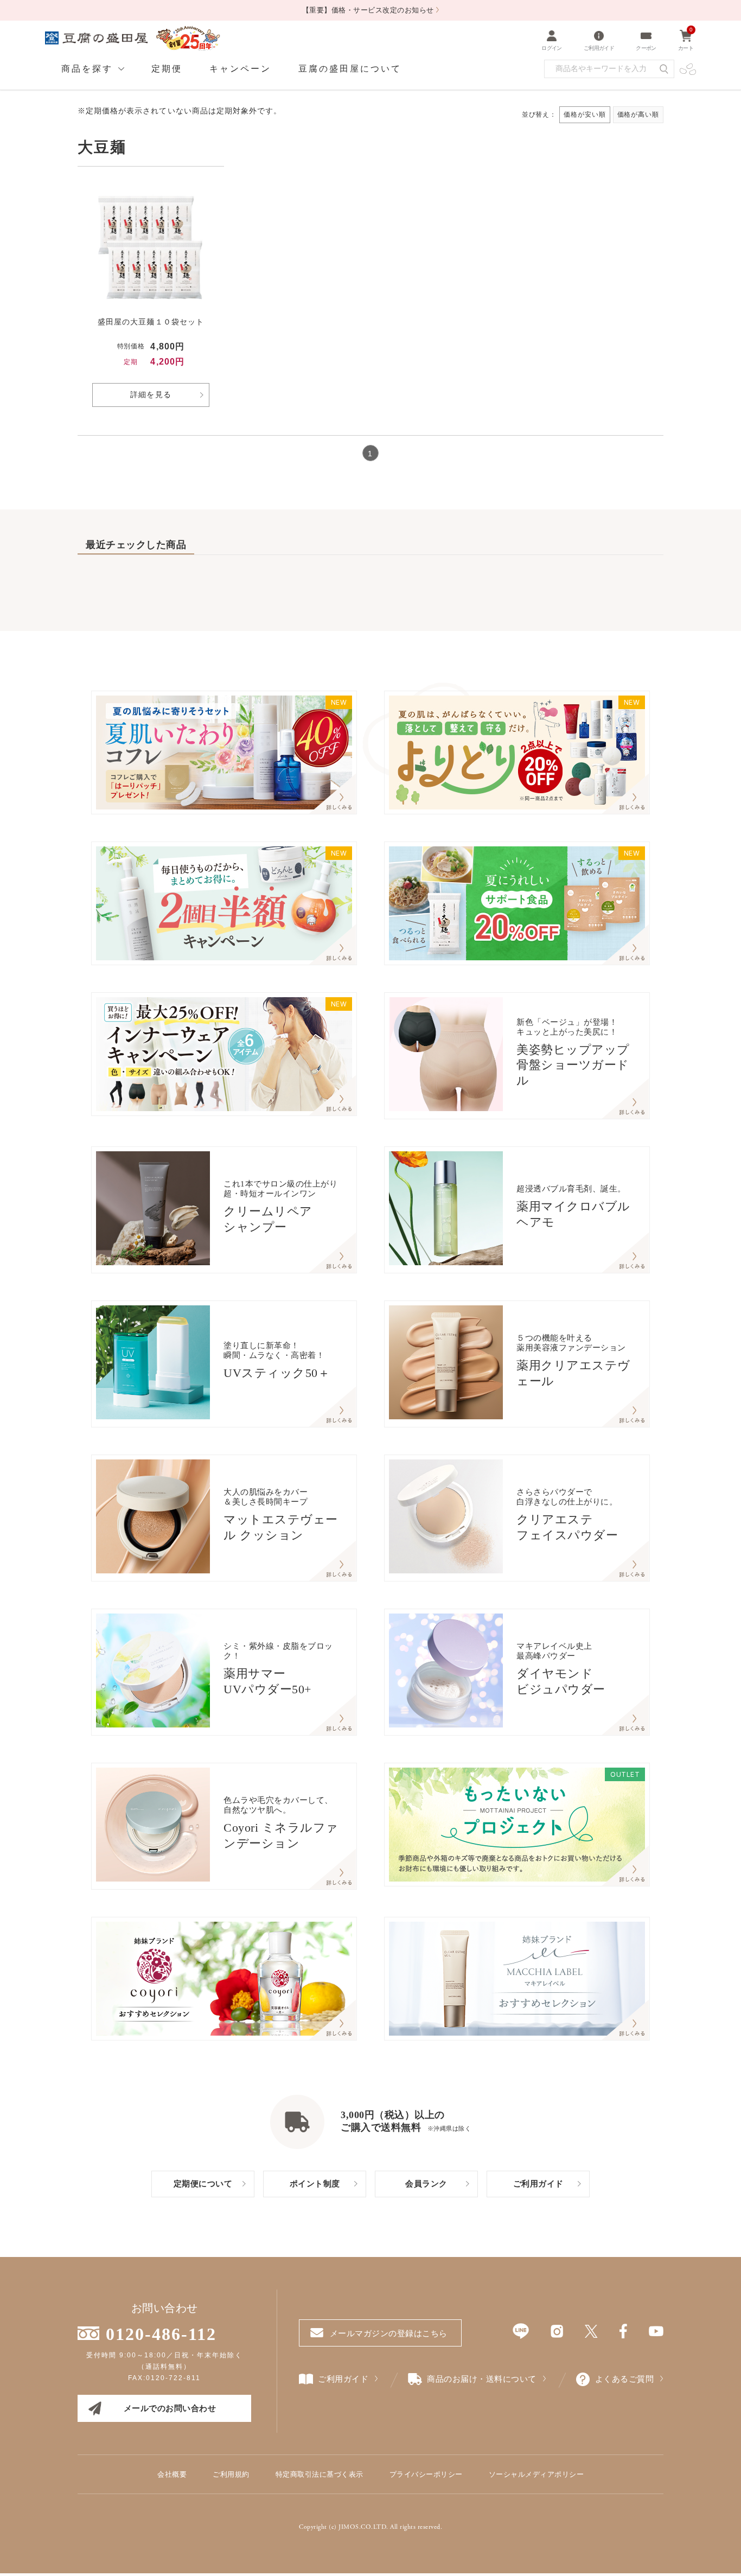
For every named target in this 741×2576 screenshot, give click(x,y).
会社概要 (172, 2474)
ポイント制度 (315, 2184)
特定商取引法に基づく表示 (320, 2474)
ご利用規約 (231, 2474)
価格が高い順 (638, 114)
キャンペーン (240, 69)
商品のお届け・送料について (482, 2379)
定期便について (203, 2184)
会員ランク (426, 2184)
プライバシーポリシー (426, 2474)
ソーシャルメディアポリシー (536, 2474)
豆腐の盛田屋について (350, 69)
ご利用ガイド (538, 2184)
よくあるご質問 (625, 2379)
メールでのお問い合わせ (170, 2408)
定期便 (167, 69)
